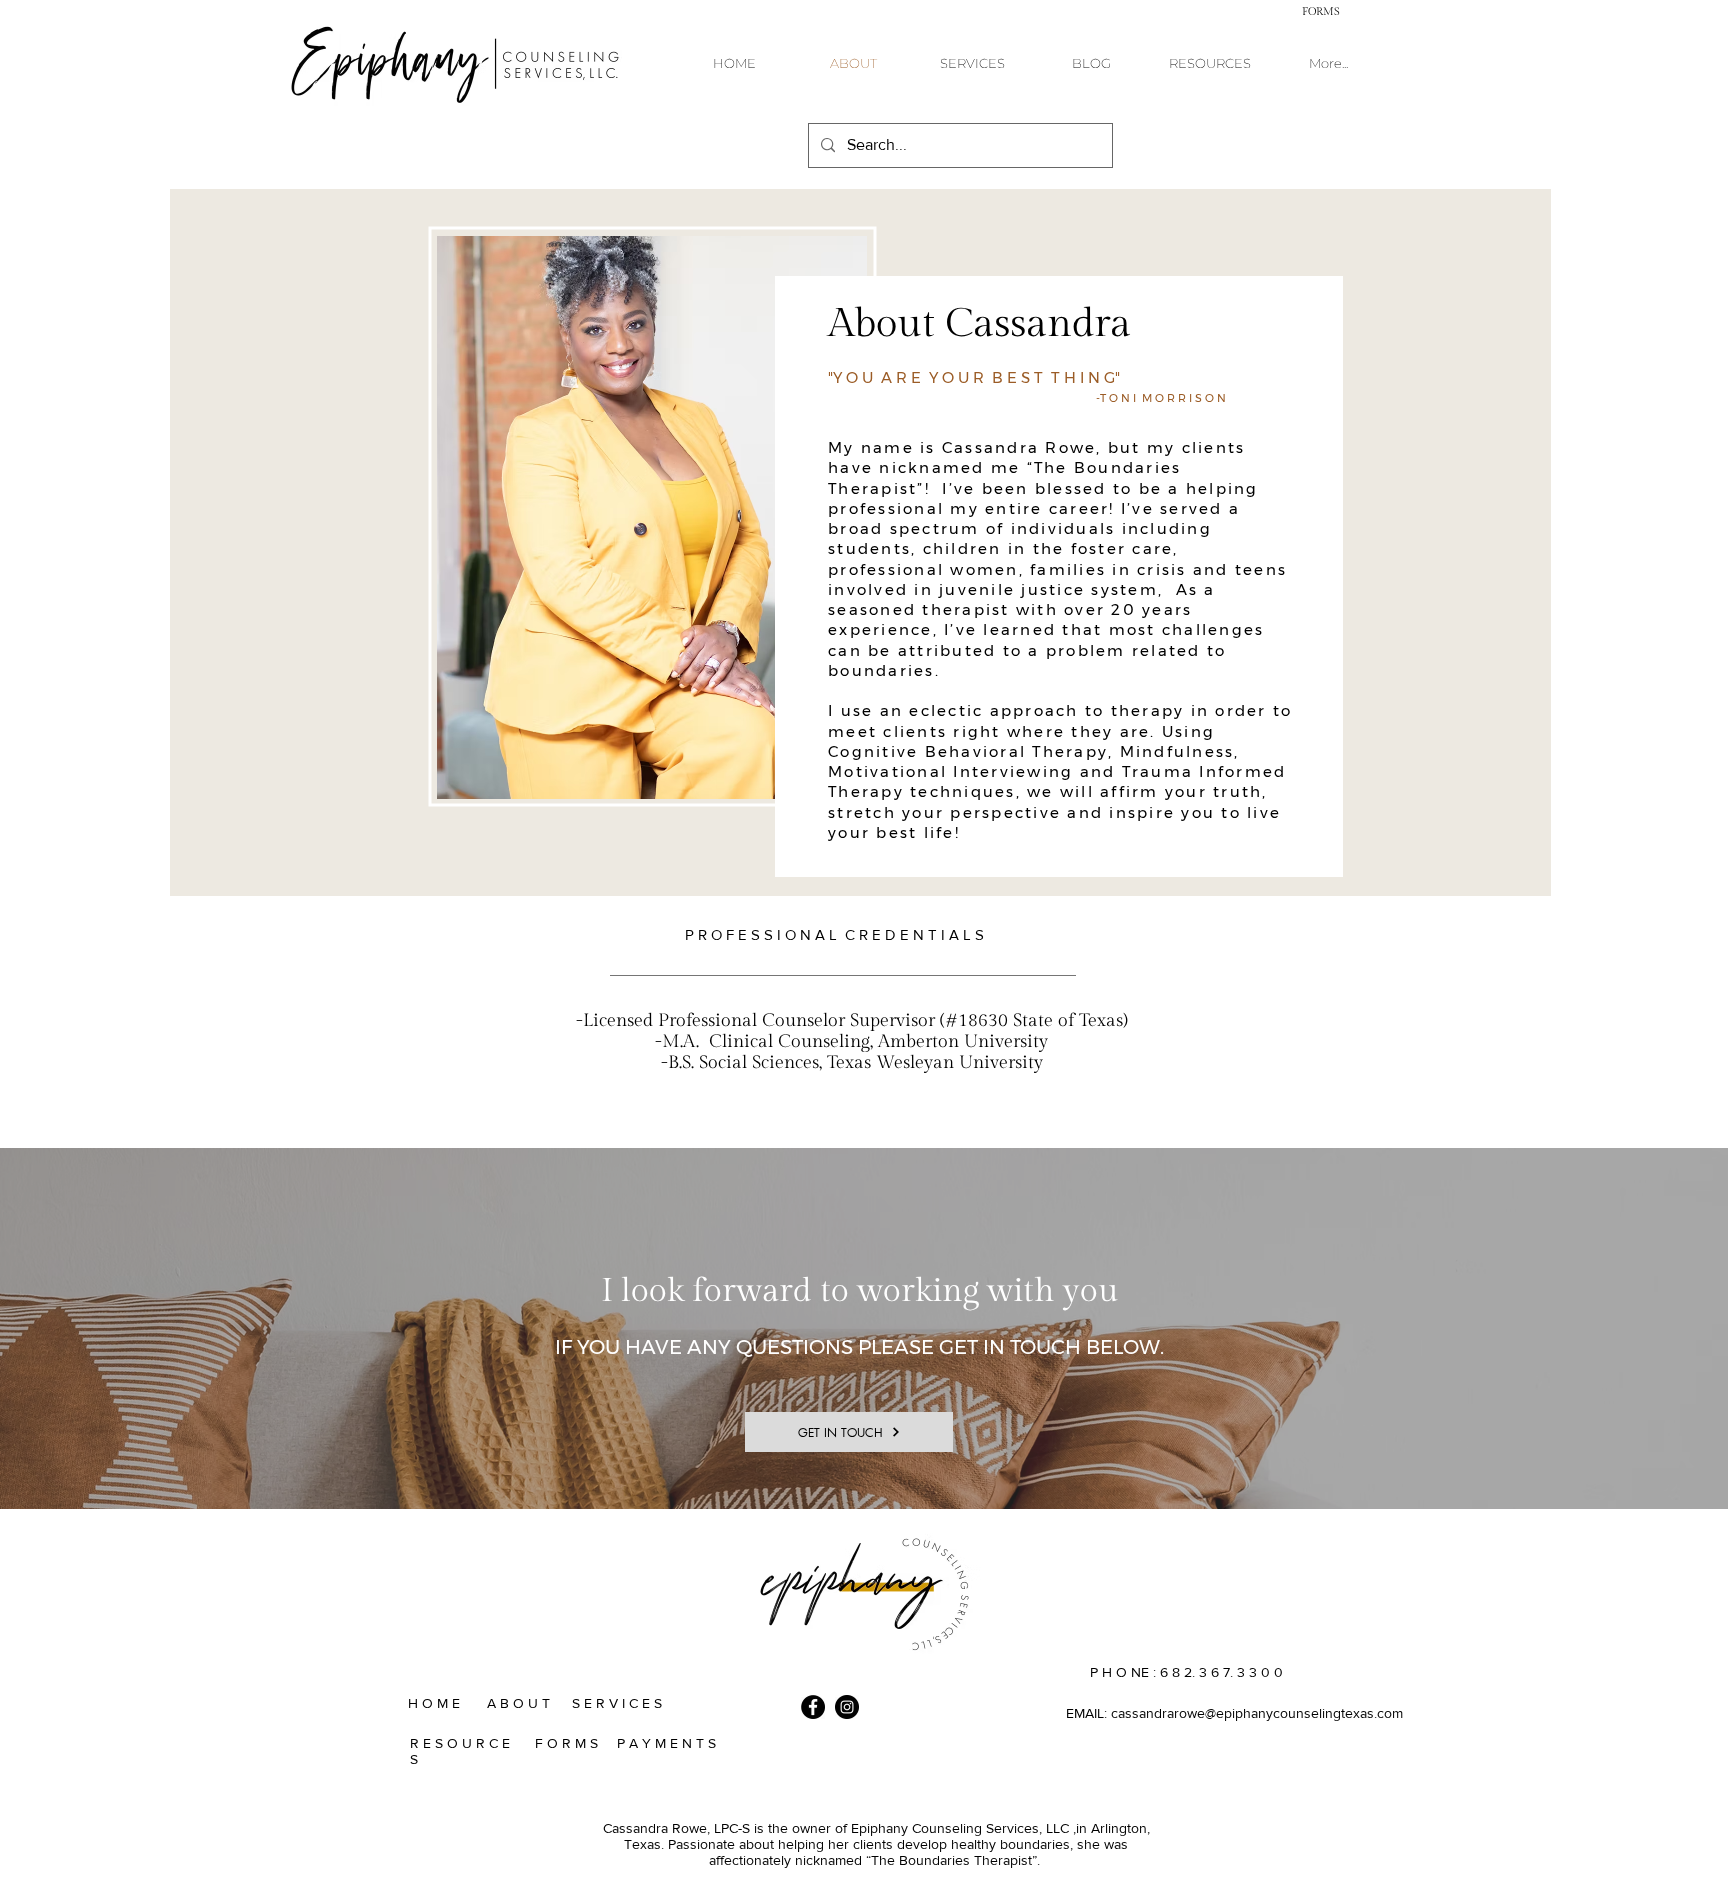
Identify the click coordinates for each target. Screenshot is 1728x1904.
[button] (1321, 11)
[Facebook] (813, 1707)
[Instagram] (847, 1707)
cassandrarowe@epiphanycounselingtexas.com (1257, 1713)
